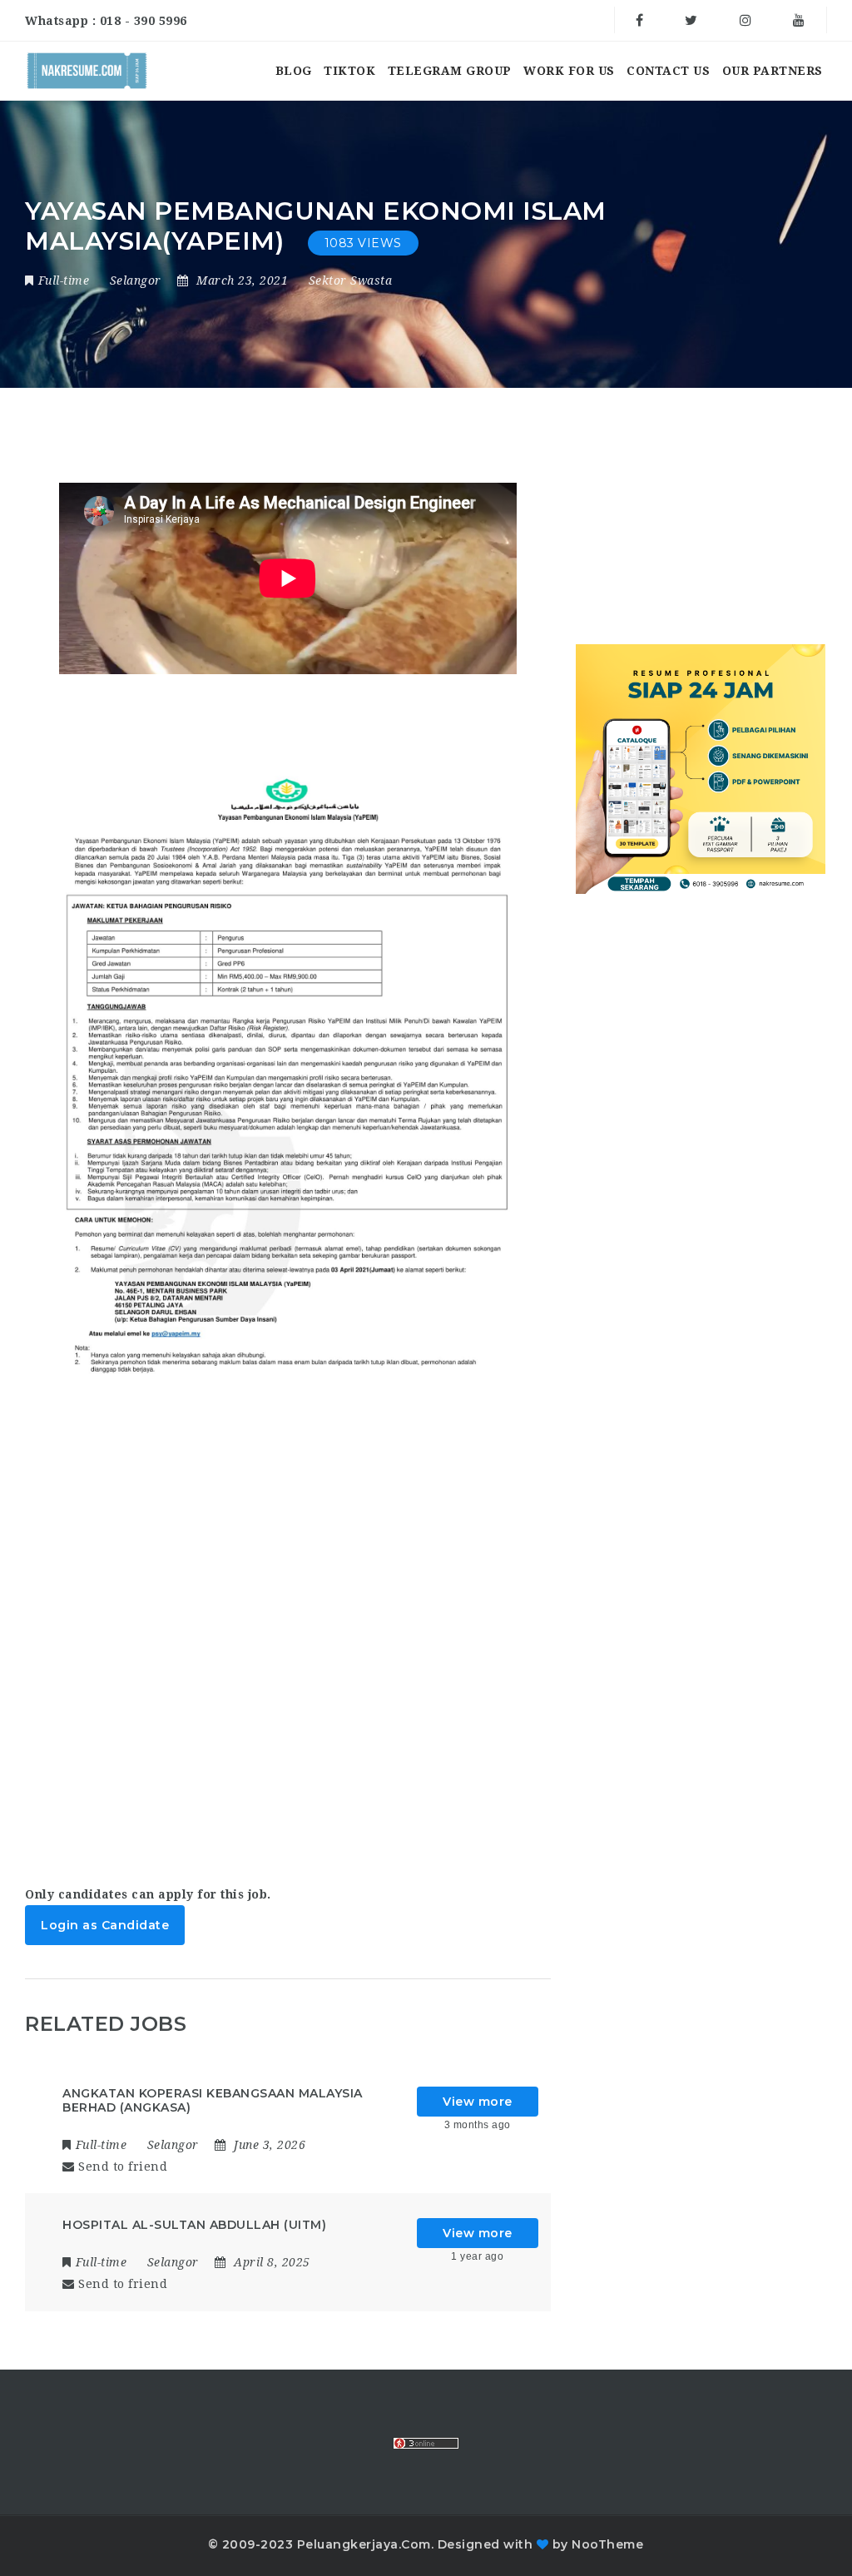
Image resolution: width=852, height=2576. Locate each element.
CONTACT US (668, 71)
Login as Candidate (105, 1925)
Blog (294, 71)
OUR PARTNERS (773, 71)
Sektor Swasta (351, 280)
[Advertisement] (287, 1664)
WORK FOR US (569, 71)
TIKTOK (349, 71)
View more (478, 2102)
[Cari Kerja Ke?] (87, 71)
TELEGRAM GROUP (450, 71)
